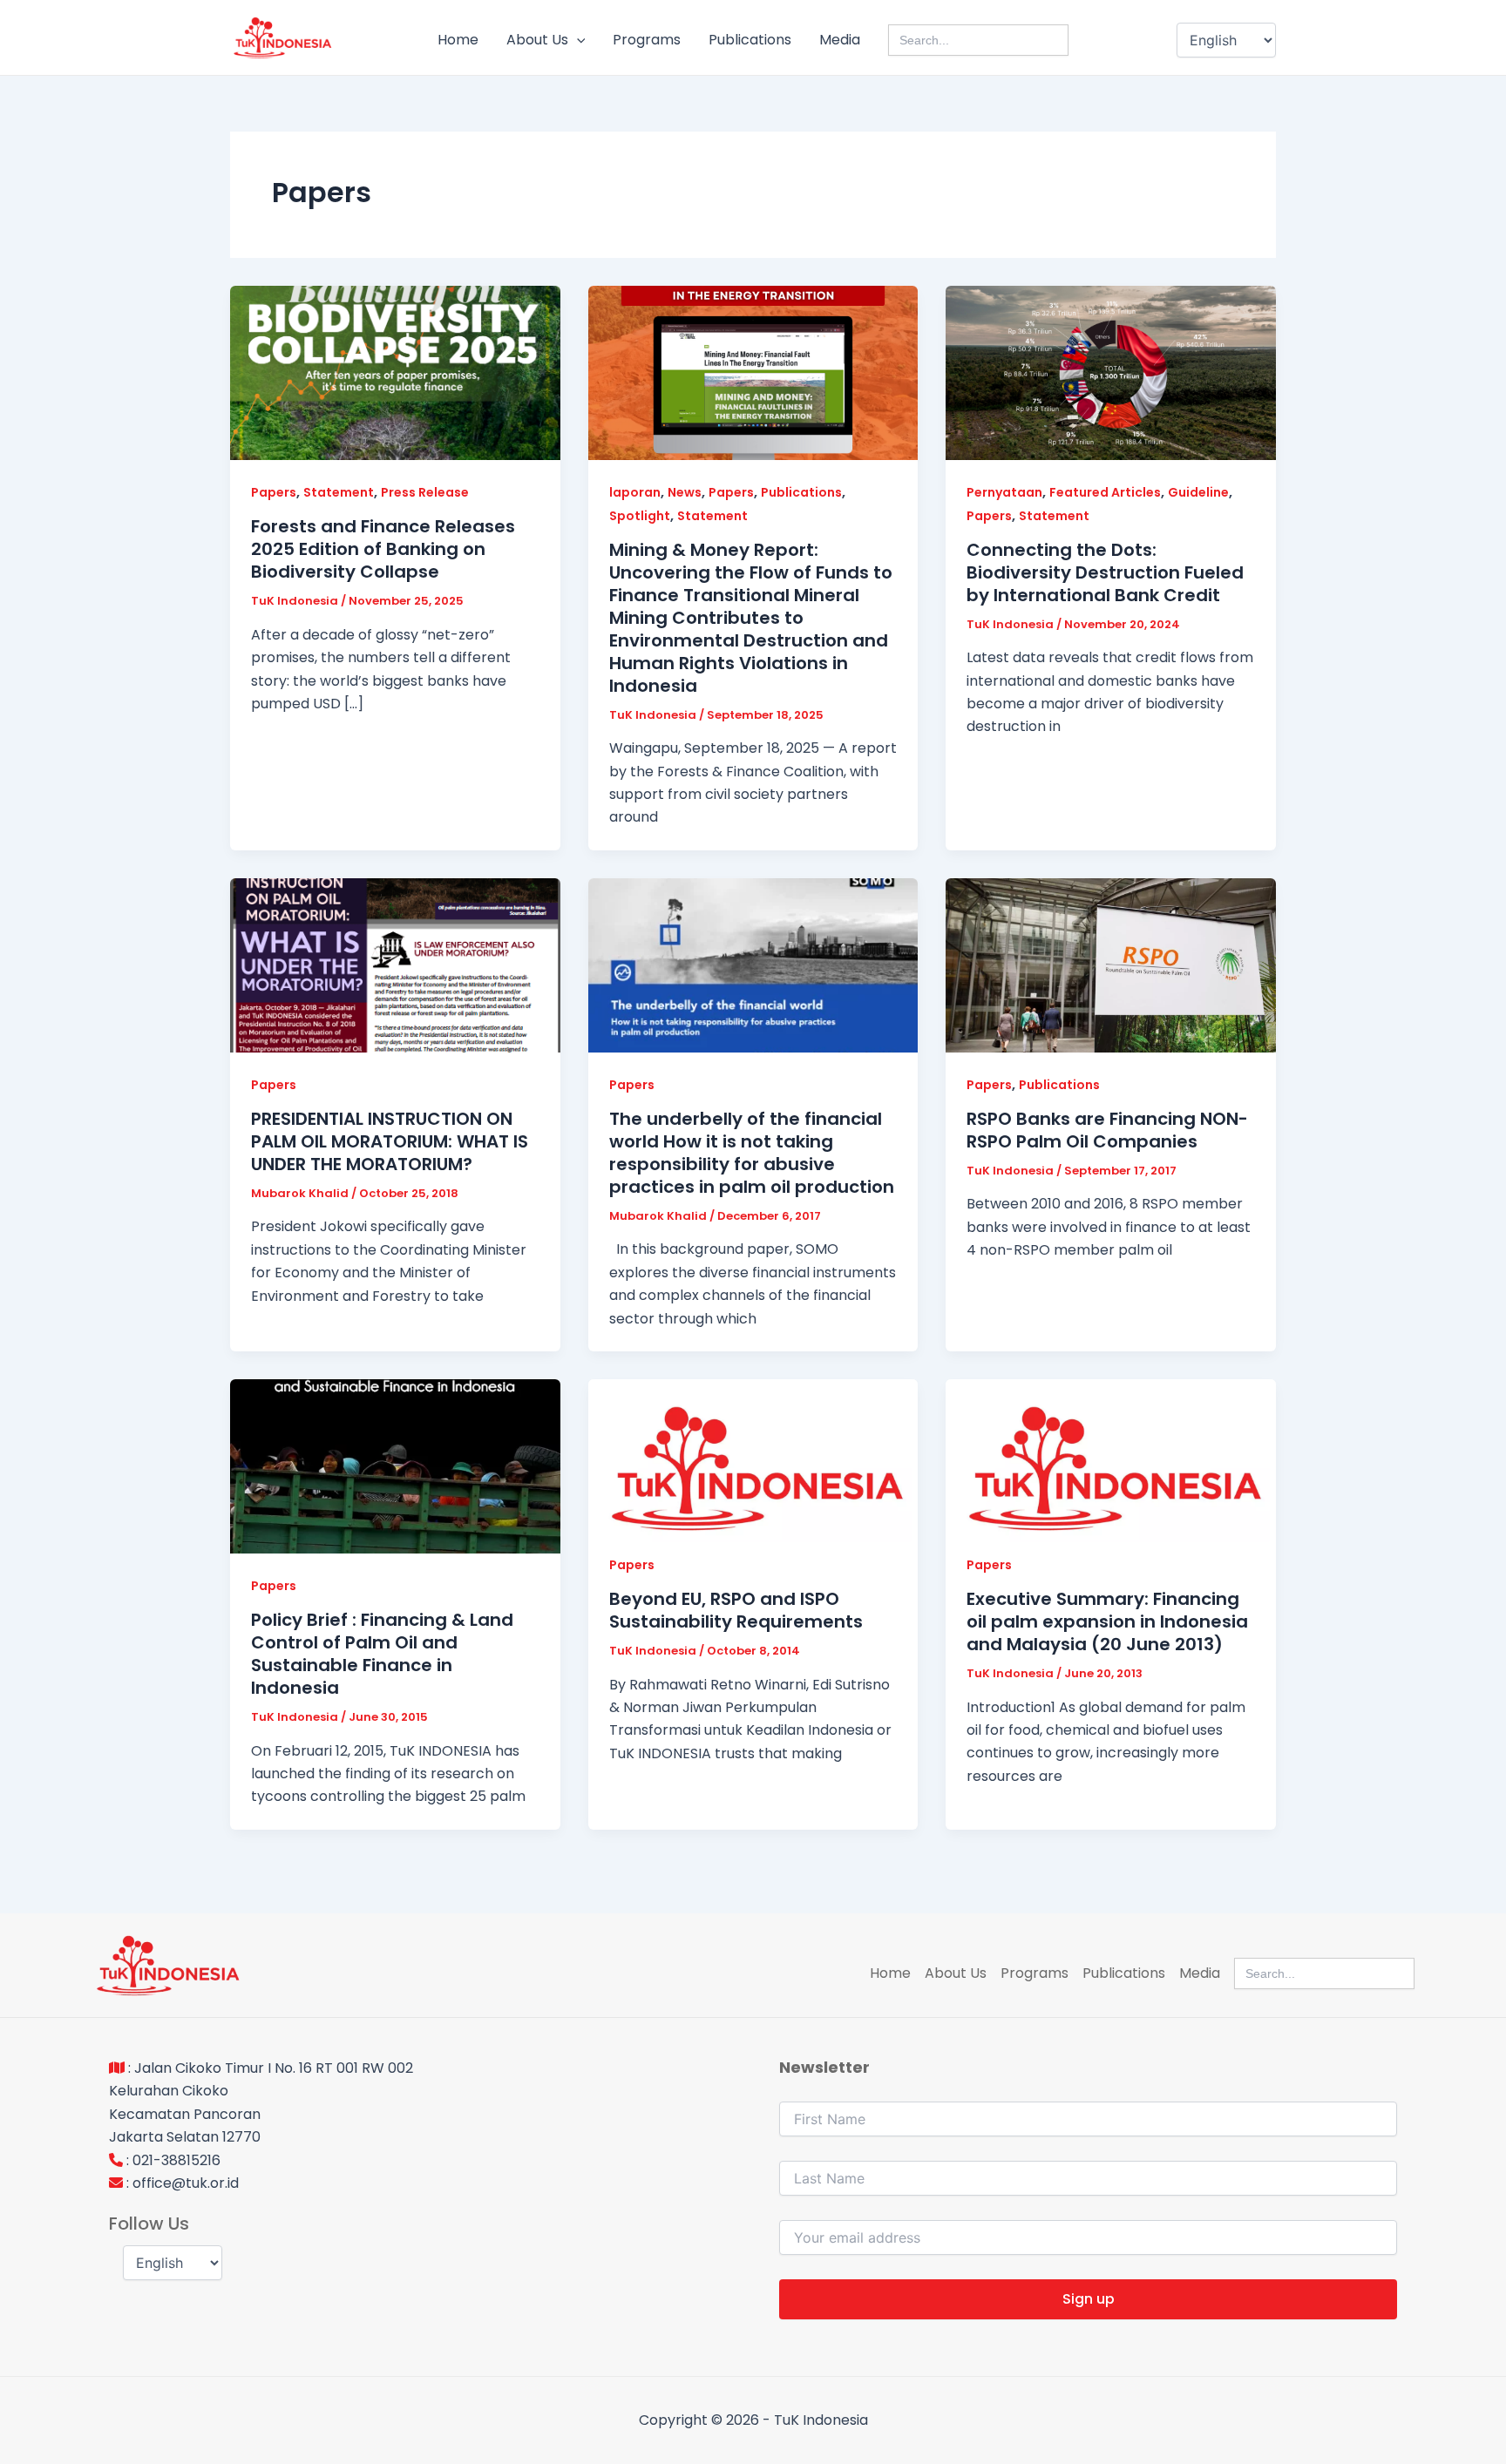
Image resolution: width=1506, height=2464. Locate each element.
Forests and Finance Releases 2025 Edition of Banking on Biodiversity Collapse (383, 549)
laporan (635, 492)
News (685, 492)
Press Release (425, 492)
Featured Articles (1105, 492)
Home (458, 40)
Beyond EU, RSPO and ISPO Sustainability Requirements (736, 1610)
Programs (647, 40)
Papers (274, 492)
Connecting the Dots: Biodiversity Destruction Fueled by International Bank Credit (1105, 572)
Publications (750, 40)
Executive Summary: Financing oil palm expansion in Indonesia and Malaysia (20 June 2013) (1107, 1621)
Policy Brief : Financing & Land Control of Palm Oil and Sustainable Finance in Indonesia (382, 1654)
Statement (339, 492)
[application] (577, 40)
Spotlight (640, 516)
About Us (537, 40)
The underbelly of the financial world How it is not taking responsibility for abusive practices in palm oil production (752, 1153)
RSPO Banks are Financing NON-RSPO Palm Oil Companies (1107, 1130)
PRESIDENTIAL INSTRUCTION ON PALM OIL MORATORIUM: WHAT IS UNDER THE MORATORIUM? (390, 1141)
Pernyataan (1004, 492)
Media (840, 40)
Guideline (1198, 492)
